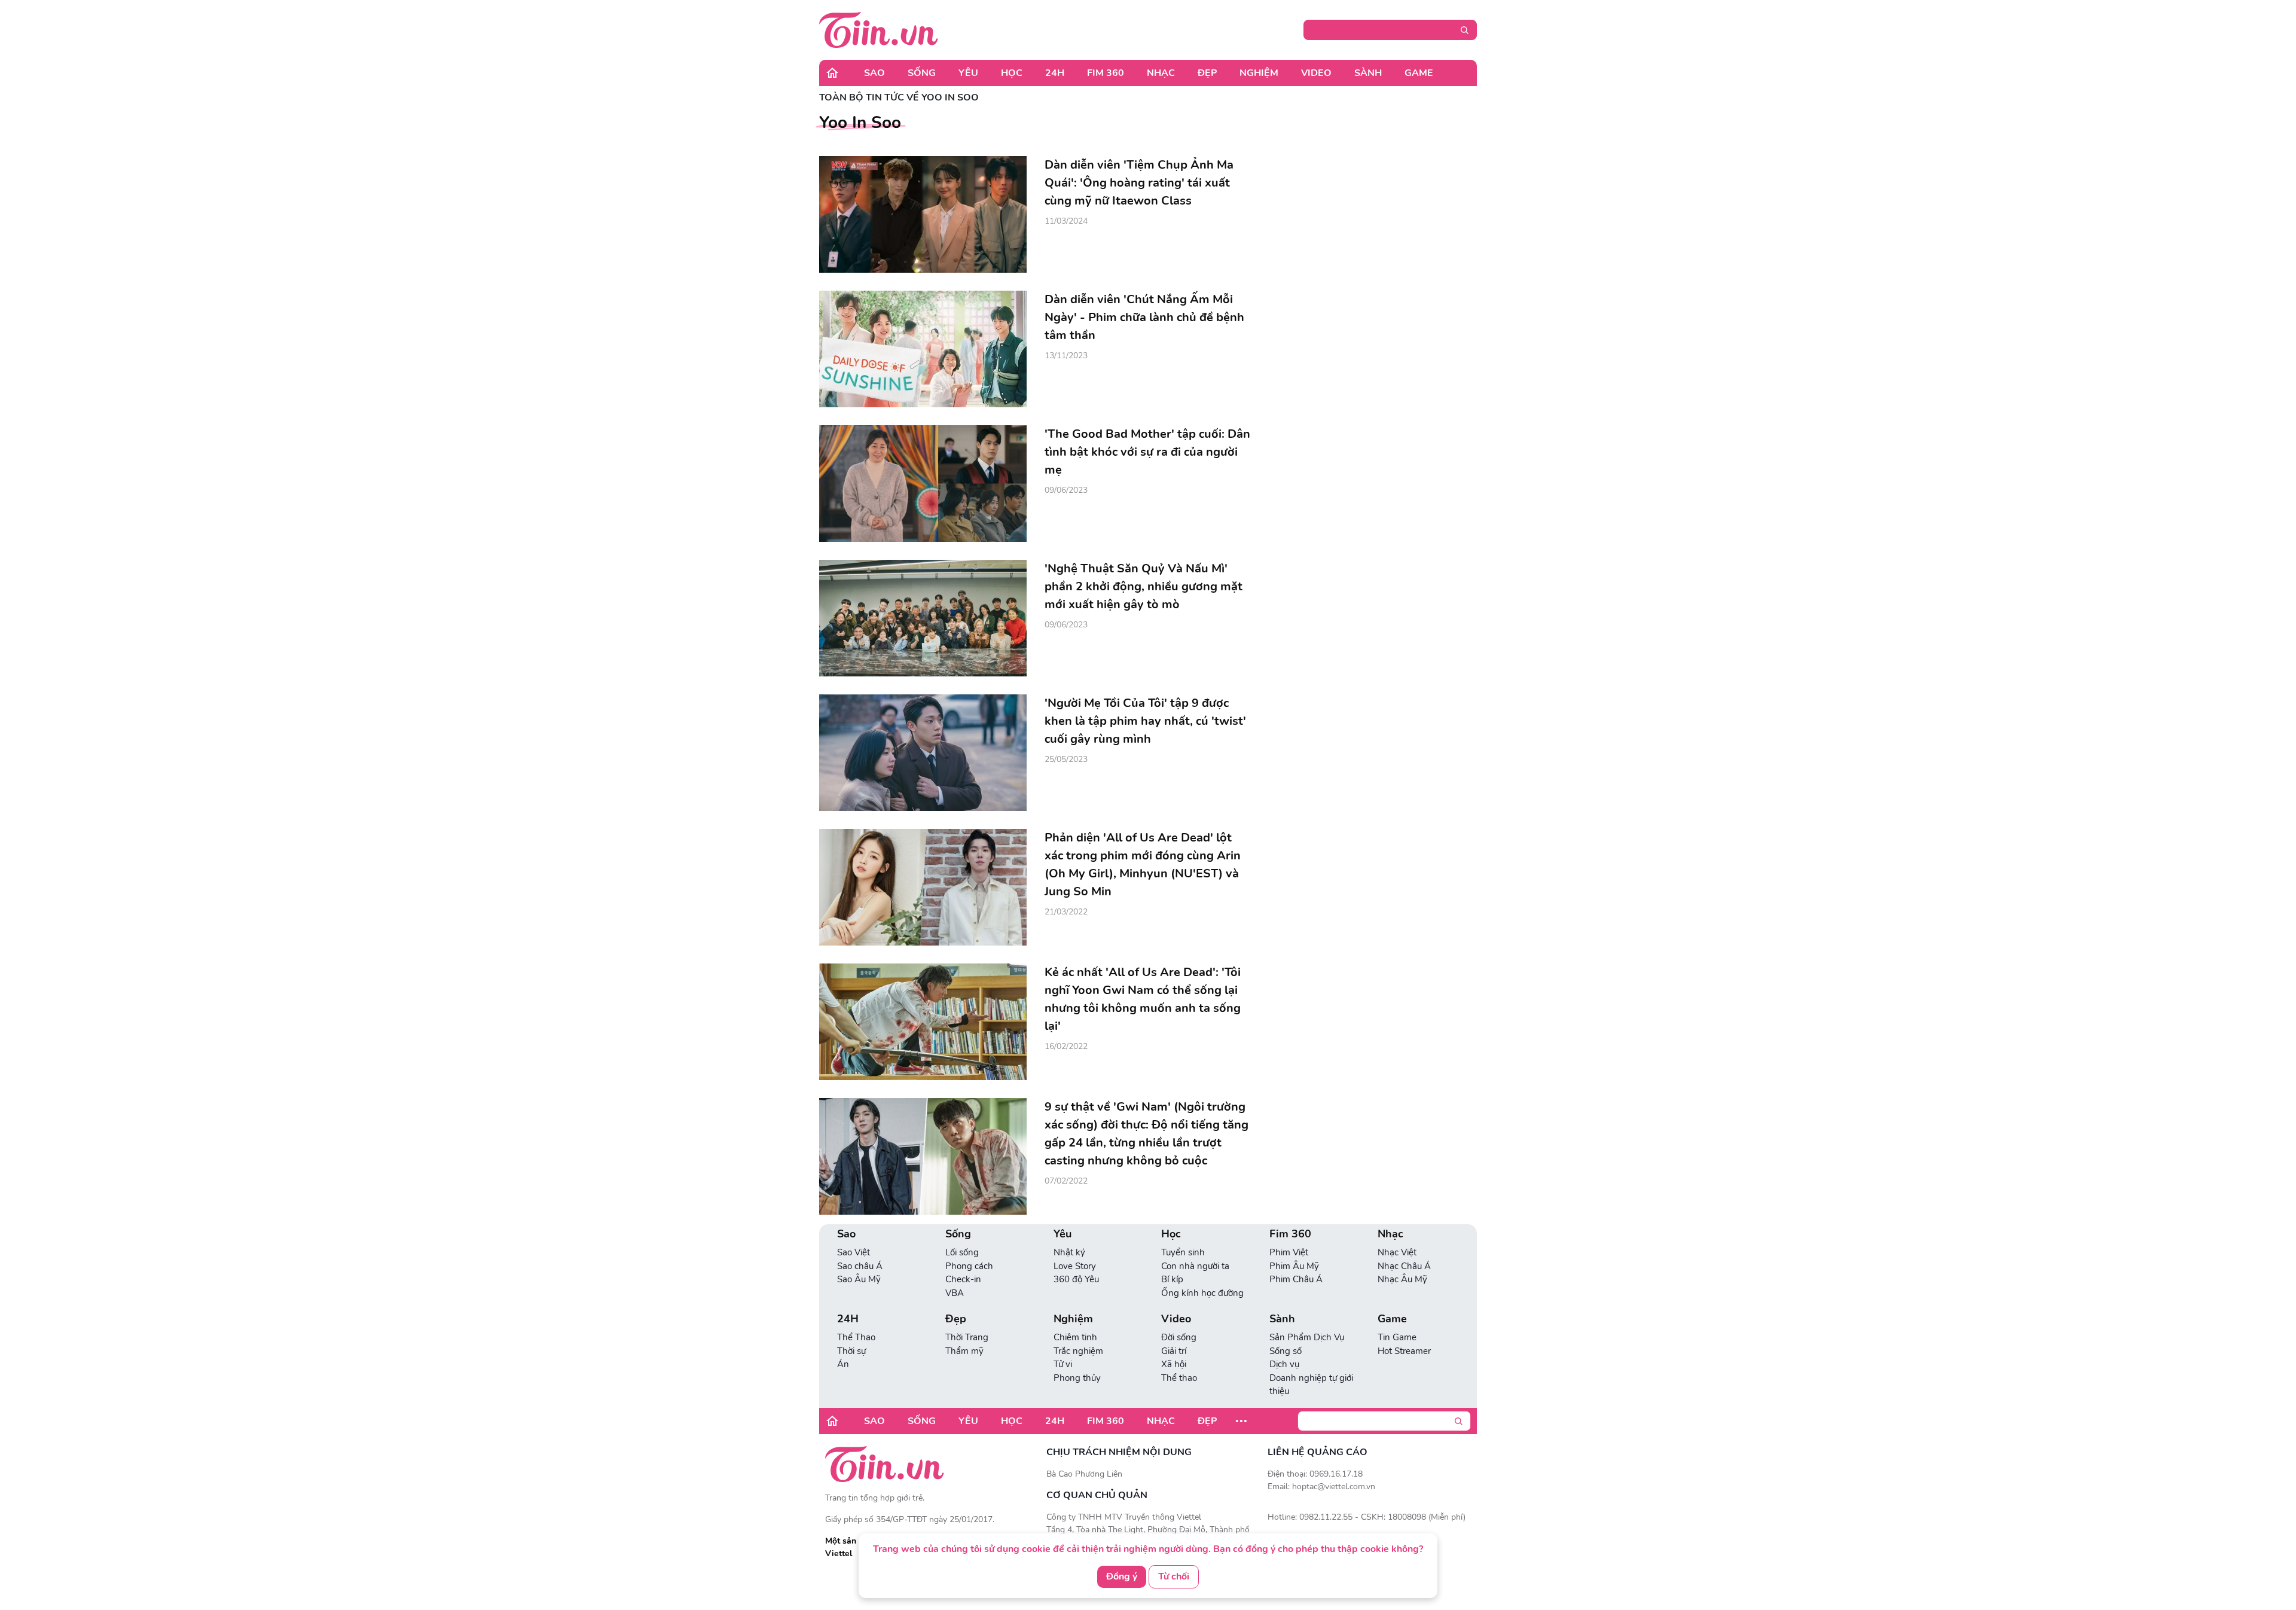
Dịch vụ (1284, 1364)
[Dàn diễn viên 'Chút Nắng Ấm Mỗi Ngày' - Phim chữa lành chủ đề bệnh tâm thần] (923, 349)
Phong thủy (1077, 1378)
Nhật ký (1069, 1252)
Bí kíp (1172, 1279)
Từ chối (1174, 1577)
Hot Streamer (1404, 1351)
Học (1012, 73)
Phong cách (969, 1266)
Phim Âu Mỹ (1294, 1266)
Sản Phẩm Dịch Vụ (1307, 1337)
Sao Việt (854, 1252)
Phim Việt (1289, 1252)
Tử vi (1063, 1364)
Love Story (1075, 1266)
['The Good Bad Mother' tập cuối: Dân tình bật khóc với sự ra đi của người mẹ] (923, 484)
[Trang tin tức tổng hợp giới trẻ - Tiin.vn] (879, 29)
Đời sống (1179, 1337)
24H (1055, 73)
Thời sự (851, 1351)
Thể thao (1179, 1378)
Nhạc (1161, 73)
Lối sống (962, 1252)
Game (1419, 73)
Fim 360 (1106, 73)
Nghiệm (1259, 73)
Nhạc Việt (1397, 1252)
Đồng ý (1122, 1577)
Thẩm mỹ (964, 1351)
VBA (955, 1293)
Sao (874, 73)
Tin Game (1397, 1337)
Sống (922, 73)
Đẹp (1207, 73)
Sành (1368, 73)
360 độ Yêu (1076, 1279)
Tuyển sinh (1183, 1252)
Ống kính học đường (1202, 1293)
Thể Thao (856, 1337)
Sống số (1286, 1351)
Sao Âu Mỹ (859, 1279)
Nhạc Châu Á (1404, 1266)
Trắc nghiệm (1078, 1351)
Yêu (968, 73)
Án (843, 1364)
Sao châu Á (860, 1266)
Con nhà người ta (1195, 1266)
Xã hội (1174, 1364)
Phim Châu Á (1296, 1279)
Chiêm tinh (1075, 1337)
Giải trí (1174, 1351)
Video (1316, 73)
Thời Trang (967, 1337)
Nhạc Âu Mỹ (1402, 1279)
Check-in (963, 1279)
